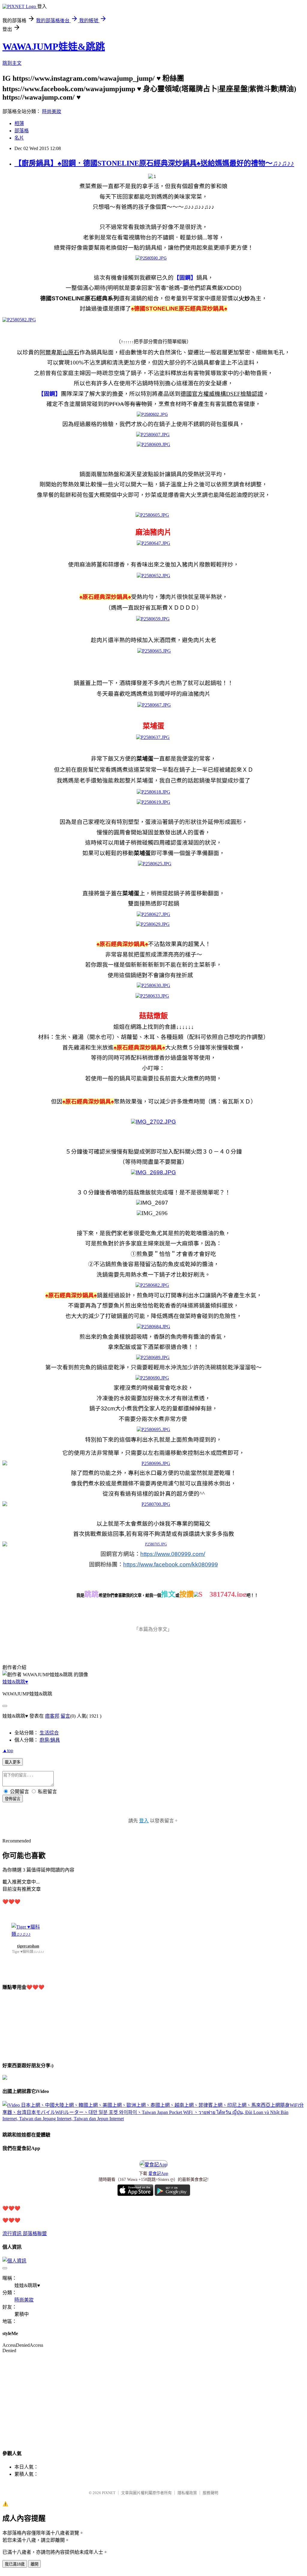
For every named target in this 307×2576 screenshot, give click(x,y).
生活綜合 (49, 1733)
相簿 (19, 123)
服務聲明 (210, 2493)
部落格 (22, 131)
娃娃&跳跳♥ (15, 1682)
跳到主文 (12, 63)
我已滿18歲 (15, 2564)
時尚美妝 (52, 111)
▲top (8, 1750)
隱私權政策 (187, 2493)
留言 (65, 1716)
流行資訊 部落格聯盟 (25, 2234)
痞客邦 (52, 1716)
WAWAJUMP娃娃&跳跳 (54, 47)
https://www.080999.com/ (173, 1554)
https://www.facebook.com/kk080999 (171, 1564)
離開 (34, 2564)
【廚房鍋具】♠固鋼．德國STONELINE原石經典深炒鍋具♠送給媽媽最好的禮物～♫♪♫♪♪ (154, 163)
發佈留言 (13, 1799)
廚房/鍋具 (50, 1740)
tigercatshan (28, 1946)
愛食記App (158, 2174)
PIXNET (109, 2493)
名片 (19, 138)
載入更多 (13, 1762)
